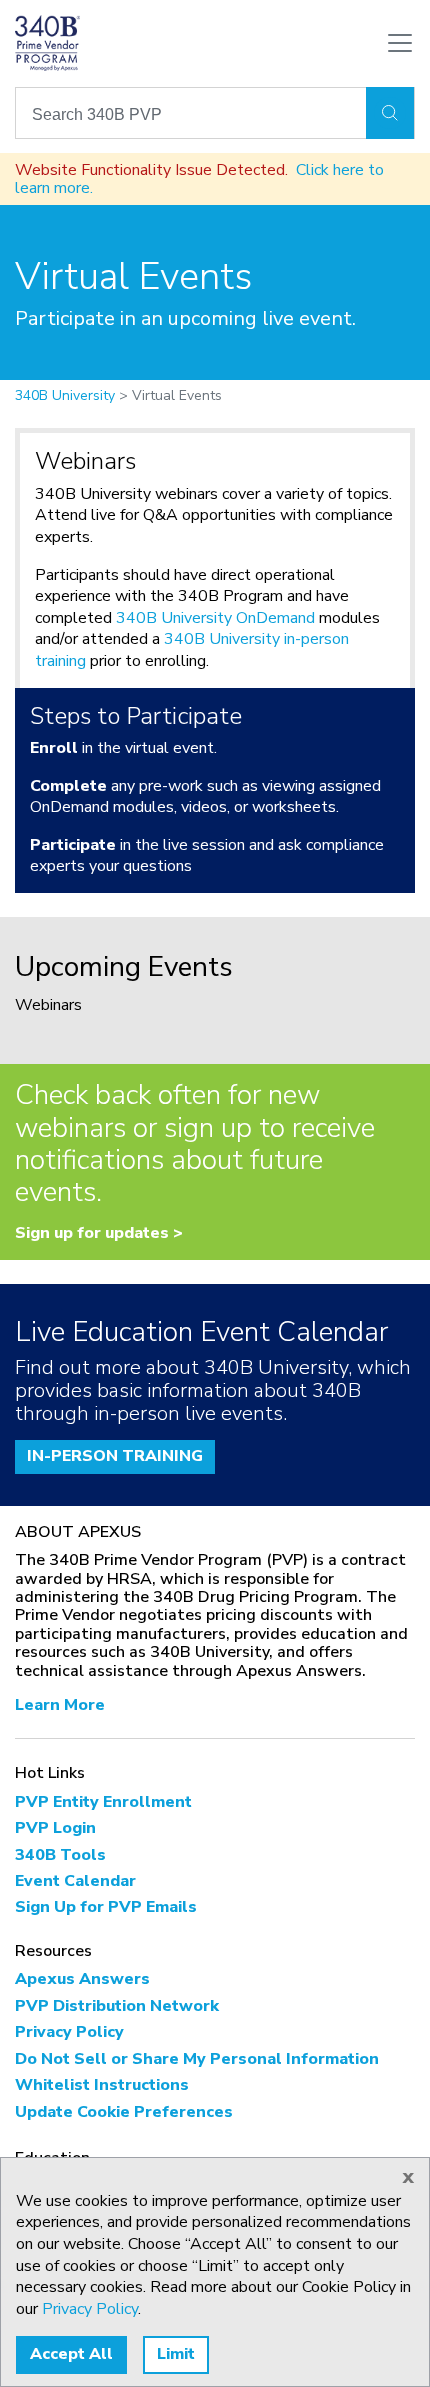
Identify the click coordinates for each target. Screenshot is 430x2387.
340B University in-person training (192, 650)
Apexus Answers (82, 1979)
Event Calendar (75, 1881)
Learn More (60, 1705)
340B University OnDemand (215, 618)
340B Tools (60, 1855)
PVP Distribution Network (117, 2006)
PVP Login (55, 1828)
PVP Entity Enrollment (103, 1802)
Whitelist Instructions (102, 2085)
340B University (65, 395)
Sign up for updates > (99, 1233)
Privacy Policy (69, 2032)
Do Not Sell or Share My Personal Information (197, 2059)
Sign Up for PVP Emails (106, 1907)
